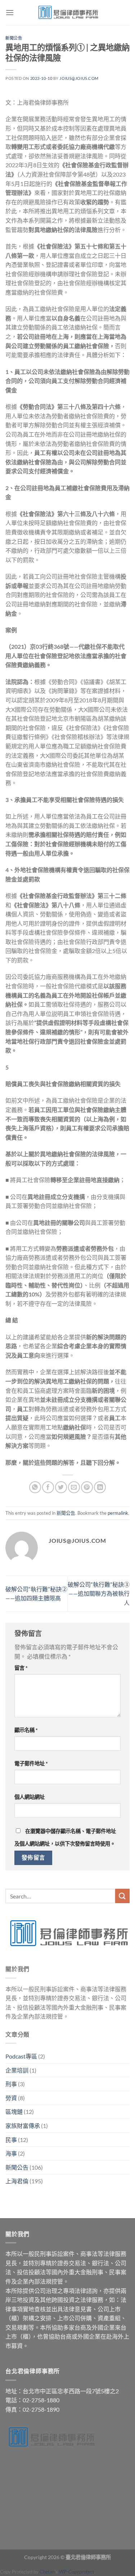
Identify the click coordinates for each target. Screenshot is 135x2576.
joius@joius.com (79, 78)
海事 (11, 2153)
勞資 (11, 2098)
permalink (118, 1513)
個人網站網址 (30, 1797)
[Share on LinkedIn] (100, 1487)
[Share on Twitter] (61, 1487)
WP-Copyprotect (77, 2572)
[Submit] (122, 1896)
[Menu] (10, 12)
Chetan (47, 2572)
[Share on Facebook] (48, 1487)
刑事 (11, 2084)
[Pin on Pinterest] (87, 1487)
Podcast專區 (21, 2056)
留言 (21, 1668)
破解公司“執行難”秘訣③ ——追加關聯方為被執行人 (99, 1594)
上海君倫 (17, 2181)
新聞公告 (14, 38)
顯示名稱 (26, 1730)
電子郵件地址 (31, 1763)
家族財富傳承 (23, 2126)
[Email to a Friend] (74, 1487)
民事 (11, 2140)
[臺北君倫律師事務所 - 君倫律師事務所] (68, 13)
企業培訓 (17, 2070)
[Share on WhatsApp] (35, 1487)
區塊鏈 (14, 2112)
